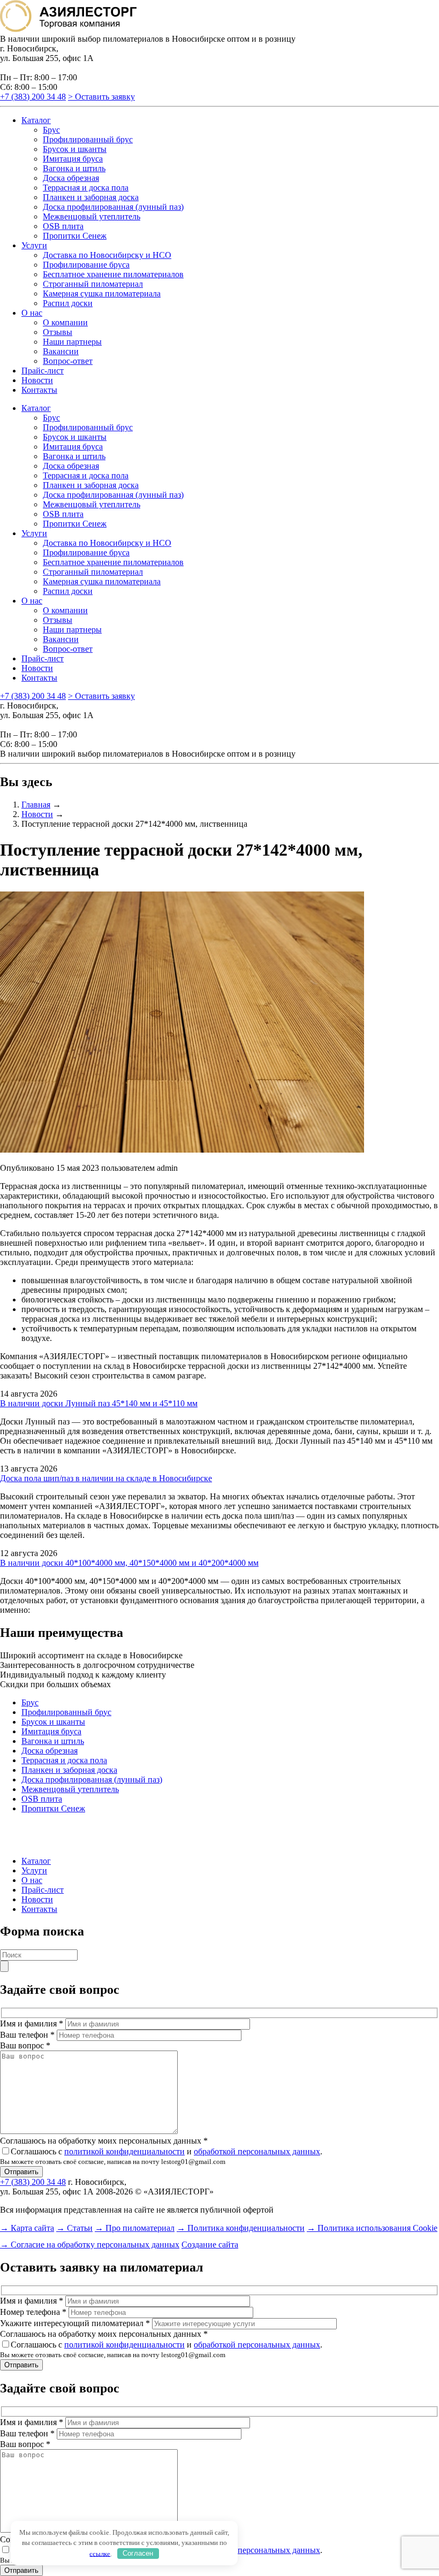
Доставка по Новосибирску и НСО (107, 255)
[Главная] (68, 29)
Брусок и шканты (75, 149)
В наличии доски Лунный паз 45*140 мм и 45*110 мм (99, 1403)
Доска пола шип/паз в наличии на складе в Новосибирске (106, 1478)
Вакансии (61, 351)
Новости (37, 380)
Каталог (36, 120)
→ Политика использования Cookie (372, 2228)
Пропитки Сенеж (75, 236)
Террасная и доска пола (86, 188)
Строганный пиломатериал (93, 284)
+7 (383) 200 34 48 (33, 97)
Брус (51, 130)
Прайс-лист (43, 371)
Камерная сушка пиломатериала (102, 294)
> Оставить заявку (101, 97)
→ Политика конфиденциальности (241, 2228)
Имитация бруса (73, 159)
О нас (32, 313)
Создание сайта (210, 2245)
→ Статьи (74, 2228)
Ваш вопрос (25, 2045)
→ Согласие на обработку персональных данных (90, 2245)
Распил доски (68, 303)
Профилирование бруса (86, 265)
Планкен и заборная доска (91, 197)
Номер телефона (33, 2312)
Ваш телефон (27, 2035)
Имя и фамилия (32, 2024)
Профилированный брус (88, 139)
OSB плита (63, 226)
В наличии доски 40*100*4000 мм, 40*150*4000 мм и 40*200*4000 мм (129, 1563)
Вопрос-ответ (68, 361)
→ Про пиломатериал (135, 2228)
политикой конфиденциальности (124, 2151)
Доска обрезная (71, 178)
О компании (65, 322)
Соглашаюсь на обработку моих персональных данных (104, 2141)
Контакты (39, 390)
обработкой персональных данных (257, 2151)
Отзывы (58, 332)
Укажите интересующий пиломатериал (75, 2323)
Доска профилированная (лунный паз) (113, 207)
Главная (36, 805)
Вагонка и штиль (74, 168)
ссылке (100, 2553)
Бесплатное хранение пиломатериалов (113, 274)
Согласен (138, 2553)
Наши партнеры (72, 342)
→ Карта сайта (27, 2228)
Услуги (34, 245)
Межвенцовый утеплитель (92, 216)
